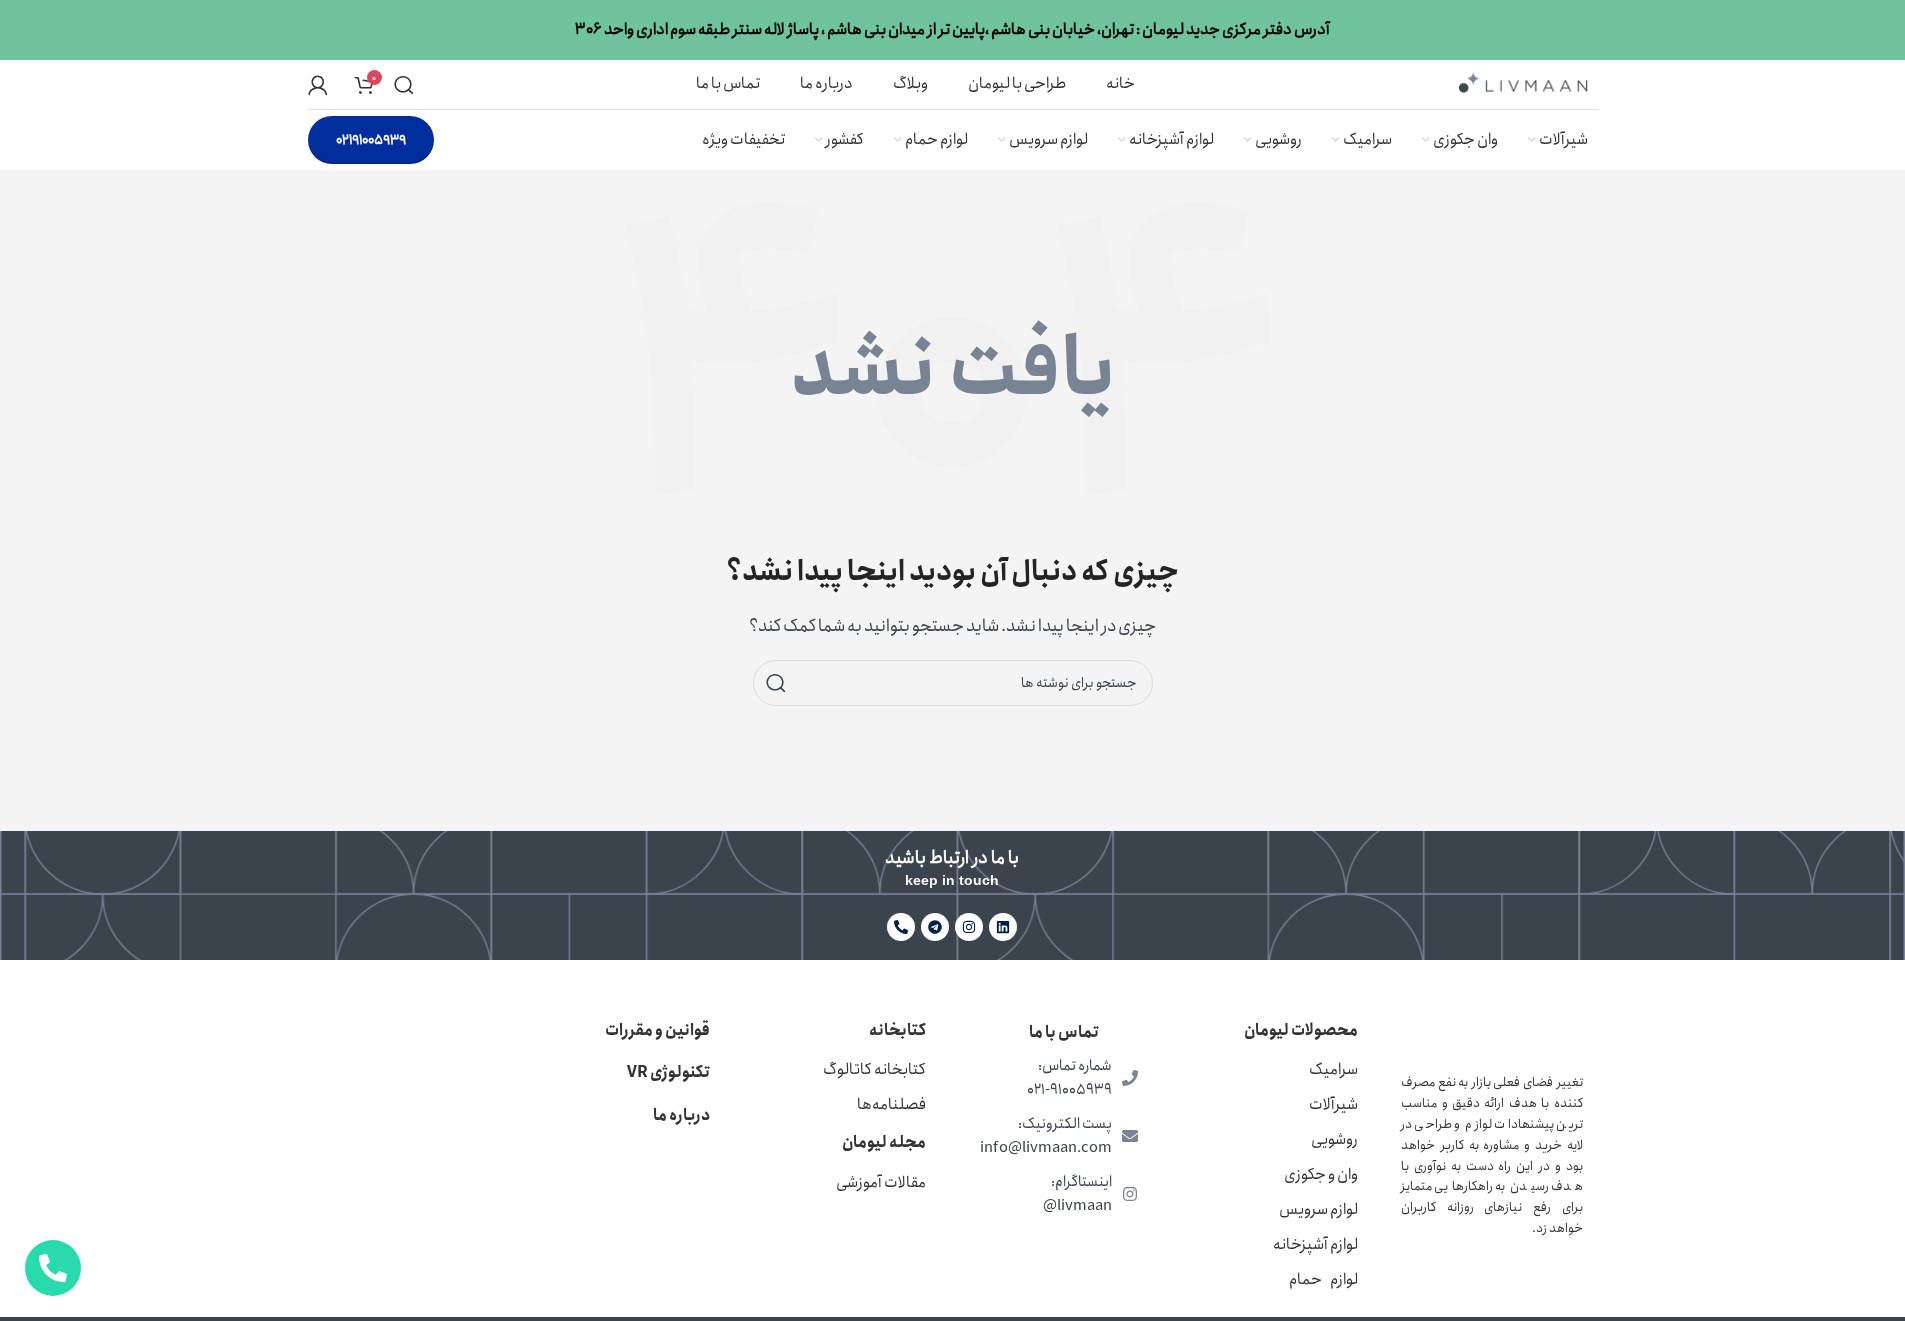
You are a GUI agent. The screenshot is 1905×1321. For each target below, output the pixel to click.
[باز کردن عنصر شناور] (53, 1268)
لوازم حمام (1323, 1279)
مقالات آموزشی (881, 1182)
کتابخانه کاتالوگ (874, 1069)
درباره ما (681, 1115)
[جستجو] (404, 85)
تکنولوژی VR (668, 1072)
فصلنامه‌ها (891, 1104)
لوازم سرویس (1318, 1209)
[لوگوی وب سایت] (1523, 82)
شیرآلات (1333, 1104)
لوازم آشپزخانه (1315, 1244)
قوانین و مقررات (657, 1030)
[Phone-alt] (901, 927)
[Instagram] (969, 927)
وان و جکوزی (1321, 1174)
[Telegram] (935, 927)
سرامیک (1333, 1069)
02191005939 (371, 140)
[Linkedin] (1003, 927)
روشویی (1334, 1139)
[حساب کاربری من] (318, 85)
